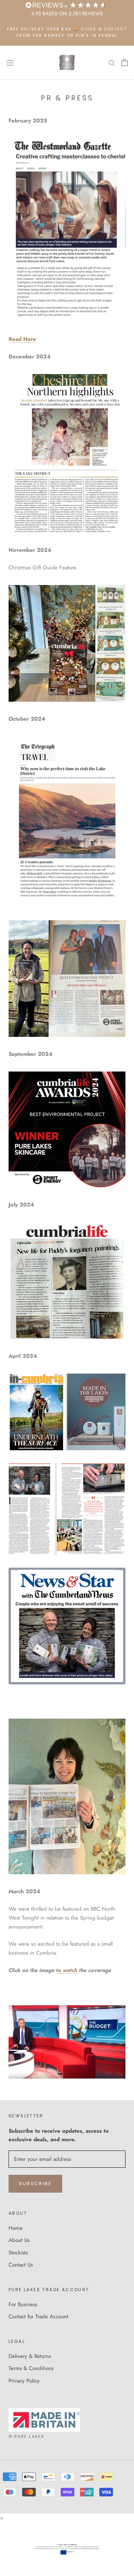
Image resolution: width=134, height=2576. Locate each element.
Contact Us (21, 2265)
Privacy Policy (24, 2381)
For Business (23, 2304)
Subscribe (35, 2184)
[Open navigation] (10, 63)
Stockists (18, 2253)
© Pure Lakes (26, 2436)
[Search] (112, 63)
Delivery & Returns (30, 2356)
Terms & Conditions (31, 2368)
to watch (67, 1970)
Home (16, 2228)
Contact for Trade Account (38, 2317)
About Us (19, 2240)
